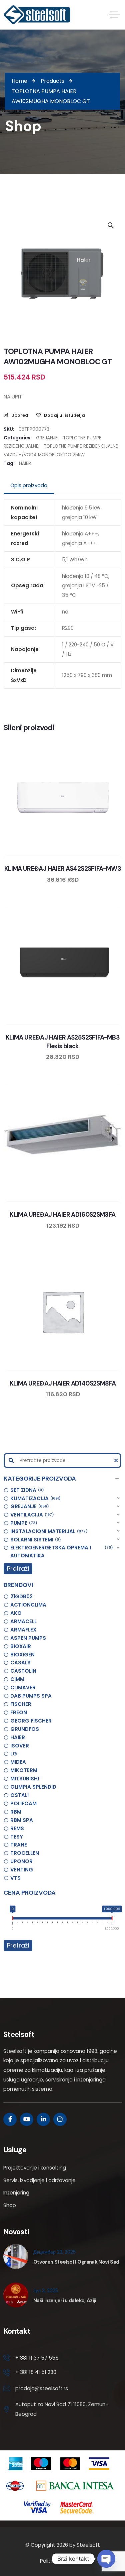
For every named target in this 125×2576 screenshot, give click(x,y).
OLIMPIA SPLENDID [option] (33, 1787)
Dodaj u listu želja (64, 415)
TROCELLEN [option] (25, 1853)
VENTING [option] (22, 1870)
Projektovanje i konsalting (35, 2168)
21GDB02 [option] (21, 1596)
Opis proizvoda (29, 485)
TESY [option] (17, 1837)
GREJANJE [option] (29, 1506)
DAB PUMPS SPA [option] (31, 1696)
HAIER (25, 463)
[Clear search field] (117, 1460)
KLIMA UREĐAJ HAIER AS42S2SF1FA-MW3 (63, 869)
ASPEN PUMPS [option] (28, 1638)
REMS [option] (17, 1828)
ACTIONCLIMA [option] (28, 1605)
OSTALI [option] (19, 1795)
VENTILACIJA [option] (31, 1515)
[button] (62, 1479)
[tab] (29, 486)
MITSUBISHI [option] (25, 1779)
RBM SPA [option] (22, 1820)
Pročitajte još (82, 854)
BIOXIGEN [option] (22, 1655)
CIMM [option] (17, 1679)
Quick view (69, 854)
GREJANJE (47, 438)
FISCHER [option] (21, 1704)
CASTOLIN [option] (23, 1671)
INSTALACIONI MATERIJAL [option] (48, 1531)
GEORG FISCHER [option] (31, 1721)
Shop (10, 2205)
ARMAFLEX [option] (23, 1630)
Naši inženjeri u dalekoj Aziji (65, 2300)
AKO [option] (16, 1613)
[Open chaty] (106, 2559)
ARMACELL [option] (23, 1621)
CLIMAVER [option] (23, 1687)
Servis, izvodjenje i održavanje (39, 2180)
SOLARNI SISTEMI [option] (35, 1540)
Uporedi (20, 415)
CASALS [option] (20, 1663)
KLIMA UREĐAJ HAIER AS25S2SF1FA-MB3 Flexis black (63, 1042)
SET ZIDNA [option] (26, 1490)
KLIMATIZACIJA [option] (34, 1498)
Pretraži (18, 1568)
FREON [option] (19, 1712)
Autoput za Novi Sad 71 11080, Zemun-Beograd (62, 2409)
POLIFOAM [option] (23, 1803)
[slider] (13, 1920)
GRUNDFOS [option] (25, 1729)
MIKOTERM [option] (24, 1770)
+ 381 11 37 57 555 (37, 2358)
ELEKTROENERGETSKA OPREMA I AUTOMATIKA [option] (60, 1552)
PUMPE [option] (23, 1523)
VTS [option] (15, 1878)
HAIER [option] (18, 1737)
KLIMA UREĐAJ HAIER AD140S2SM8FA (63, 1383)
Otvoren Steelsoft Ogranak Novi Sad (76, 2262)
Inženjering (16, 2193)
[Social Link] (10, 2119)
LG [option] (14, 1754)
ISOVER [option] (20, 1746)
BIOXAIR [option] (21, 1646)
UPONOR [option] (21, 1861)
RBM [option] (16, 1812)
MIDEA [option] (18, 1762)
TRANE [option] (19, 1845)
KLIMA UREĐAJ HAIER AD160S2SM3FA (62, 1215)
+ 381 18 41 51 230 (36, 2372)
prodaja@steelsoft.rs (42, 2388)
